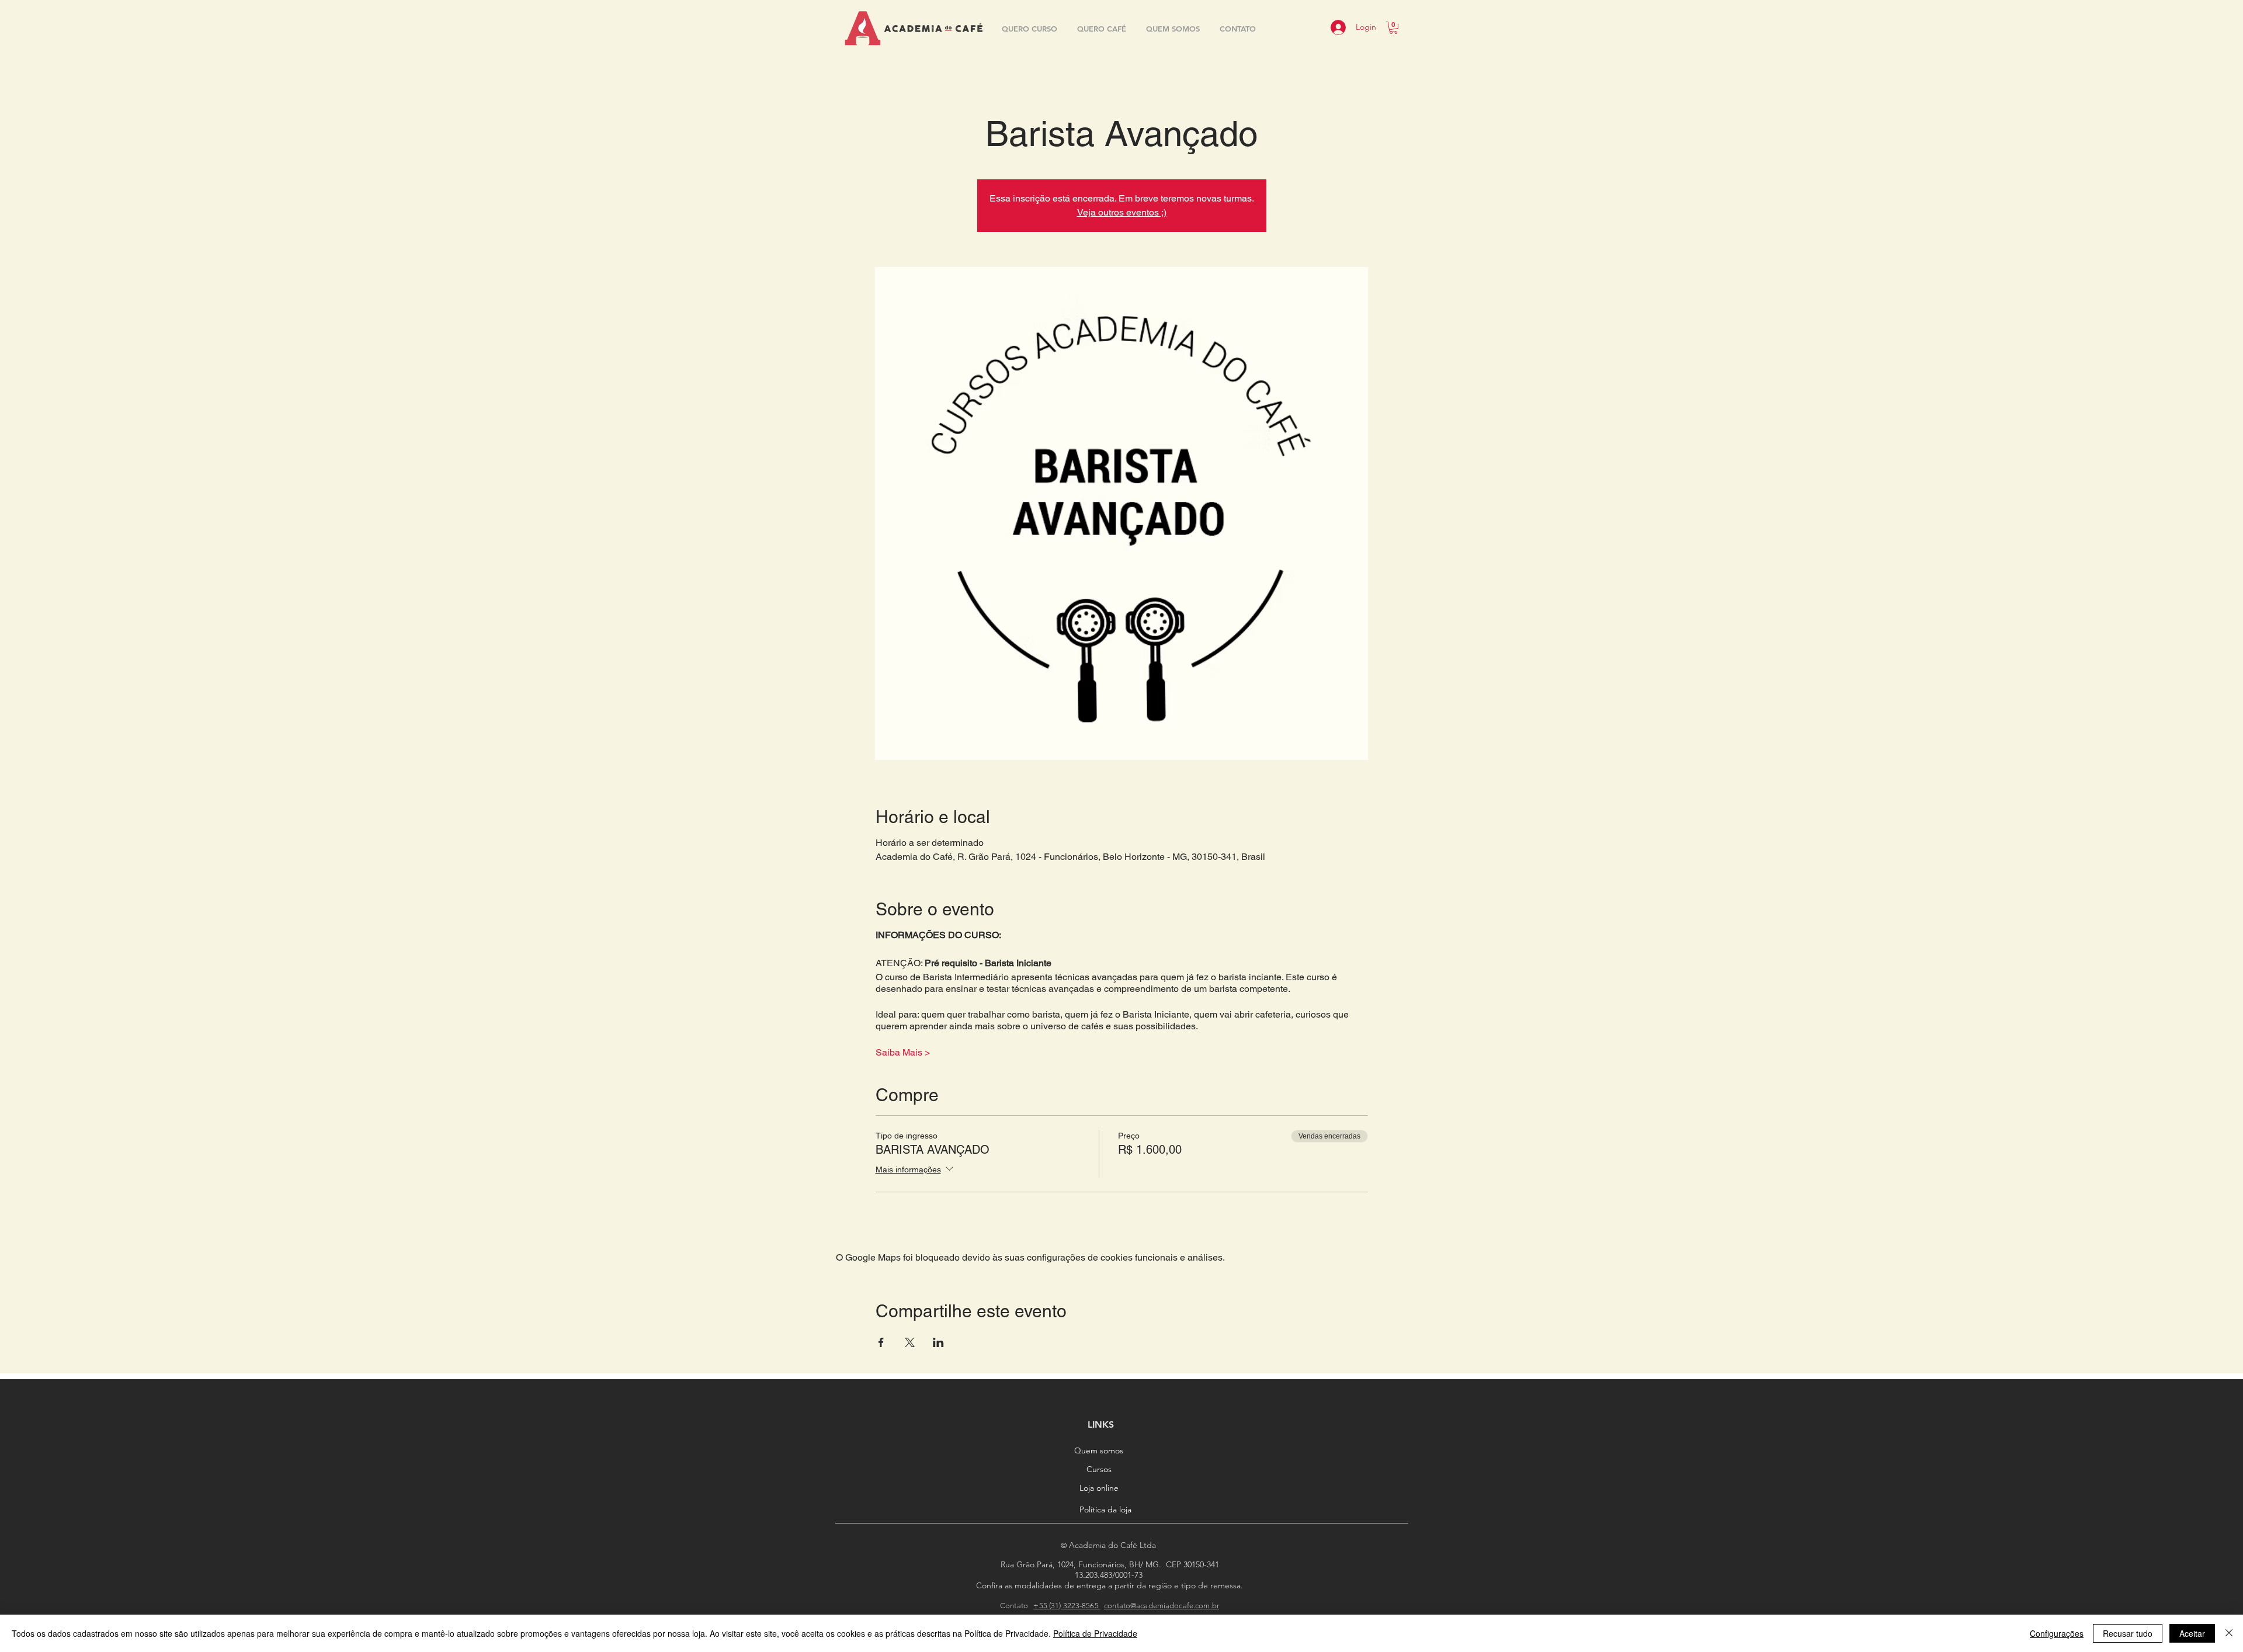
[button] (1393, 28)
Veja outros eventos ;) (1122, 212)
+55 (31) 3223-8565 (1067, 1606)
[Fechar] (2229, 1633)
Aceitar (2192, 1633)
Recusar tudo (2128, 1633)
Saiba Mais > (903, 1052)
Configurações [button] (2057, 1633)
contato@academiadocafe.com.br (1162, 1606)
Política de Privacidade (1095, 1633)
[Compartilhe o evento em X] (910, 1342)
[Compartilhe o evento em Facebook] (881, 1342)
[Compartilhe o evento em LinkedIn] (938, 1342)
